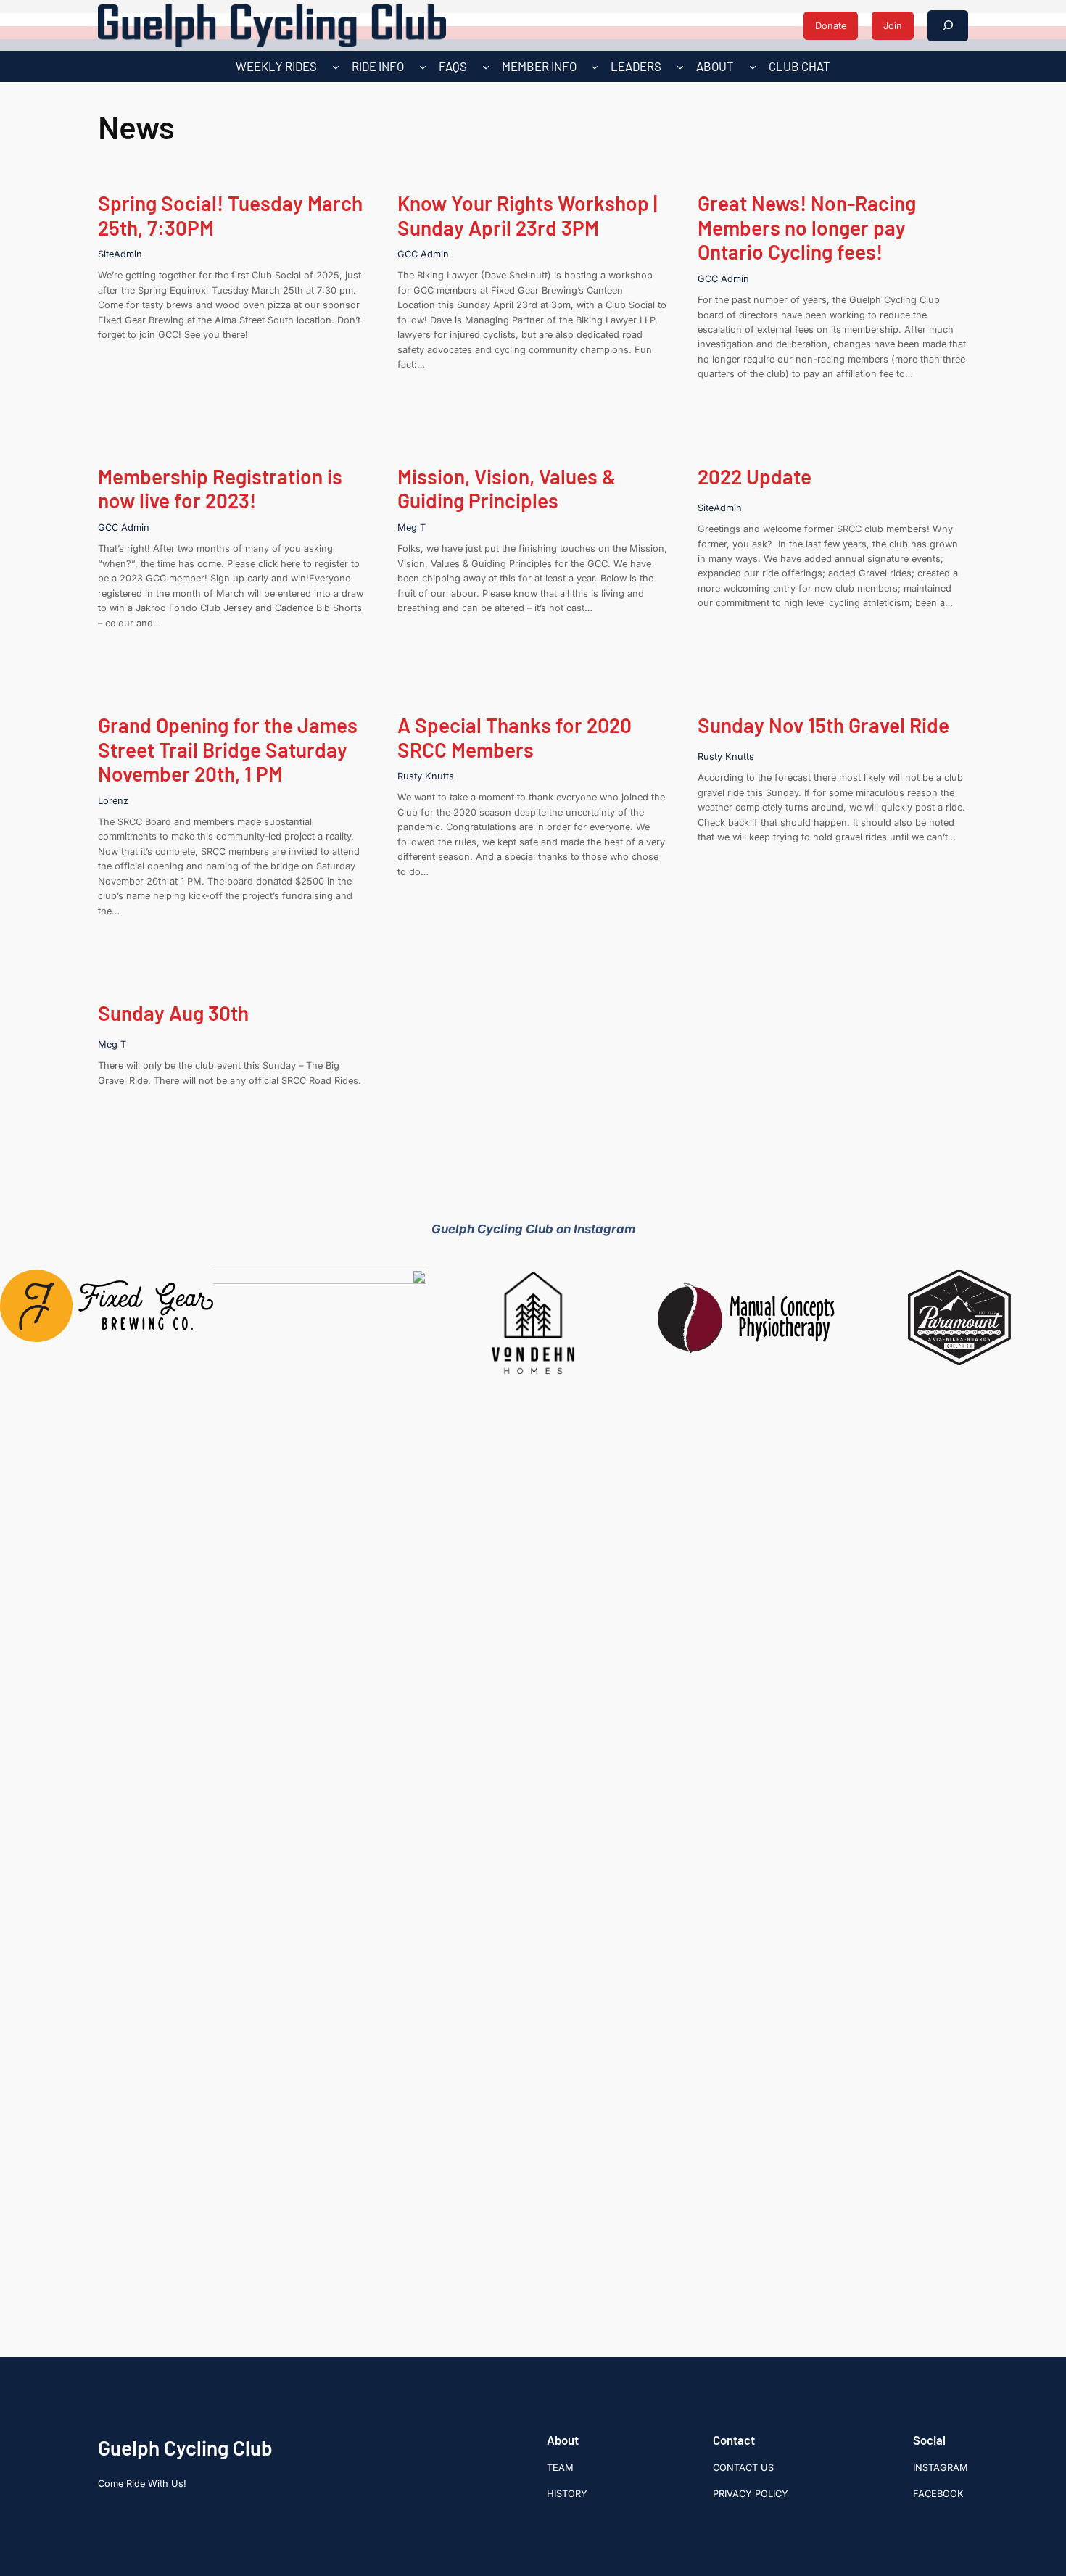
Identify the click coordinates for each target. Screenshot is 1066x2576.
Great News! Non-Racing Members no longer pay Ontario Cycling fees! (807, 228)
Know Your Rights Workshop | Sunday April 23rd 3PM (527, 216)
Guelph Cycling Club (185, 2448)
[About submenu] (753, 67)
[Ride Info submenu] (423, 67)
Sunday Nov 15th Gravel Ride (823, 725)
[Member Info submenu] (595, 67)
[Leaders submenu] (680, 67)
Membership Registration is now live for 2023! (220, 489)
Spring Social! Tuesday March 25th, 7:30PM (230, 216)
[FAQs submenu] (486, 67)
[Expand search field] (948, 26)
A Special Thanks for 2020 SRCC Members (515, 738)
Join (893, 26)
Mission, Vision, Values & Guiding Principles (507, 489)
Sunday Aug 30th (173, 1013)
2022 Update (755, 477)
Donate (831, 26)
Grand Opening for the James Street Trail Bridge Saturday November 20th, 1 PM (228, 750)
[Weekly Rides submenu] (336, 67)
